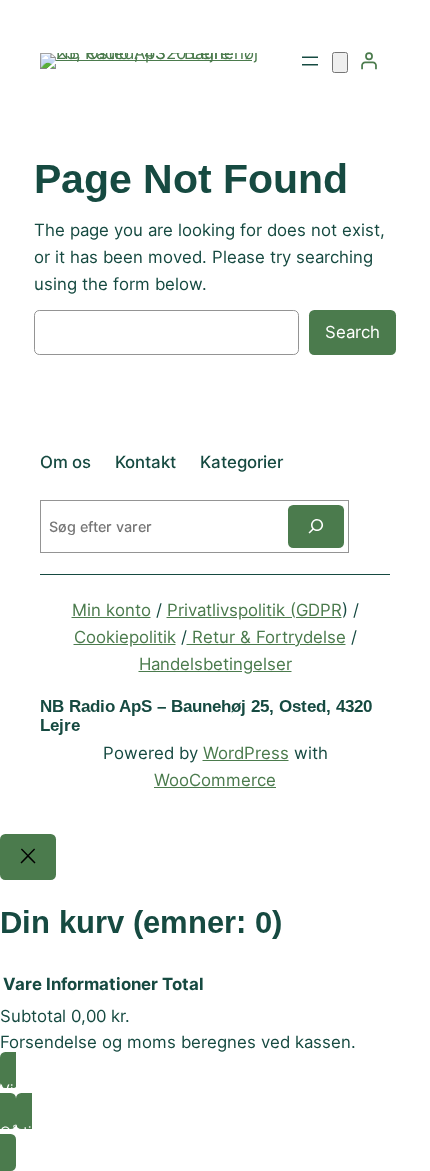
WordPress (246, 753)
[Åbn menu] (310, 61)
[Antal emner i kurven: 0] (340, 62)
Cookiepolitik (125, 637)
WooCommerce (215, 780)
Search (352, 332)
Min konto (111, 610)
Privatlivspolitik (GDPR (254, 610)
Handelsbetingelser (215, 664)
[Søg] (316, 526)
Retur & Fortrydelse (266, 637)
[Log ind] (369, 61)
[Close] (28, 857)
